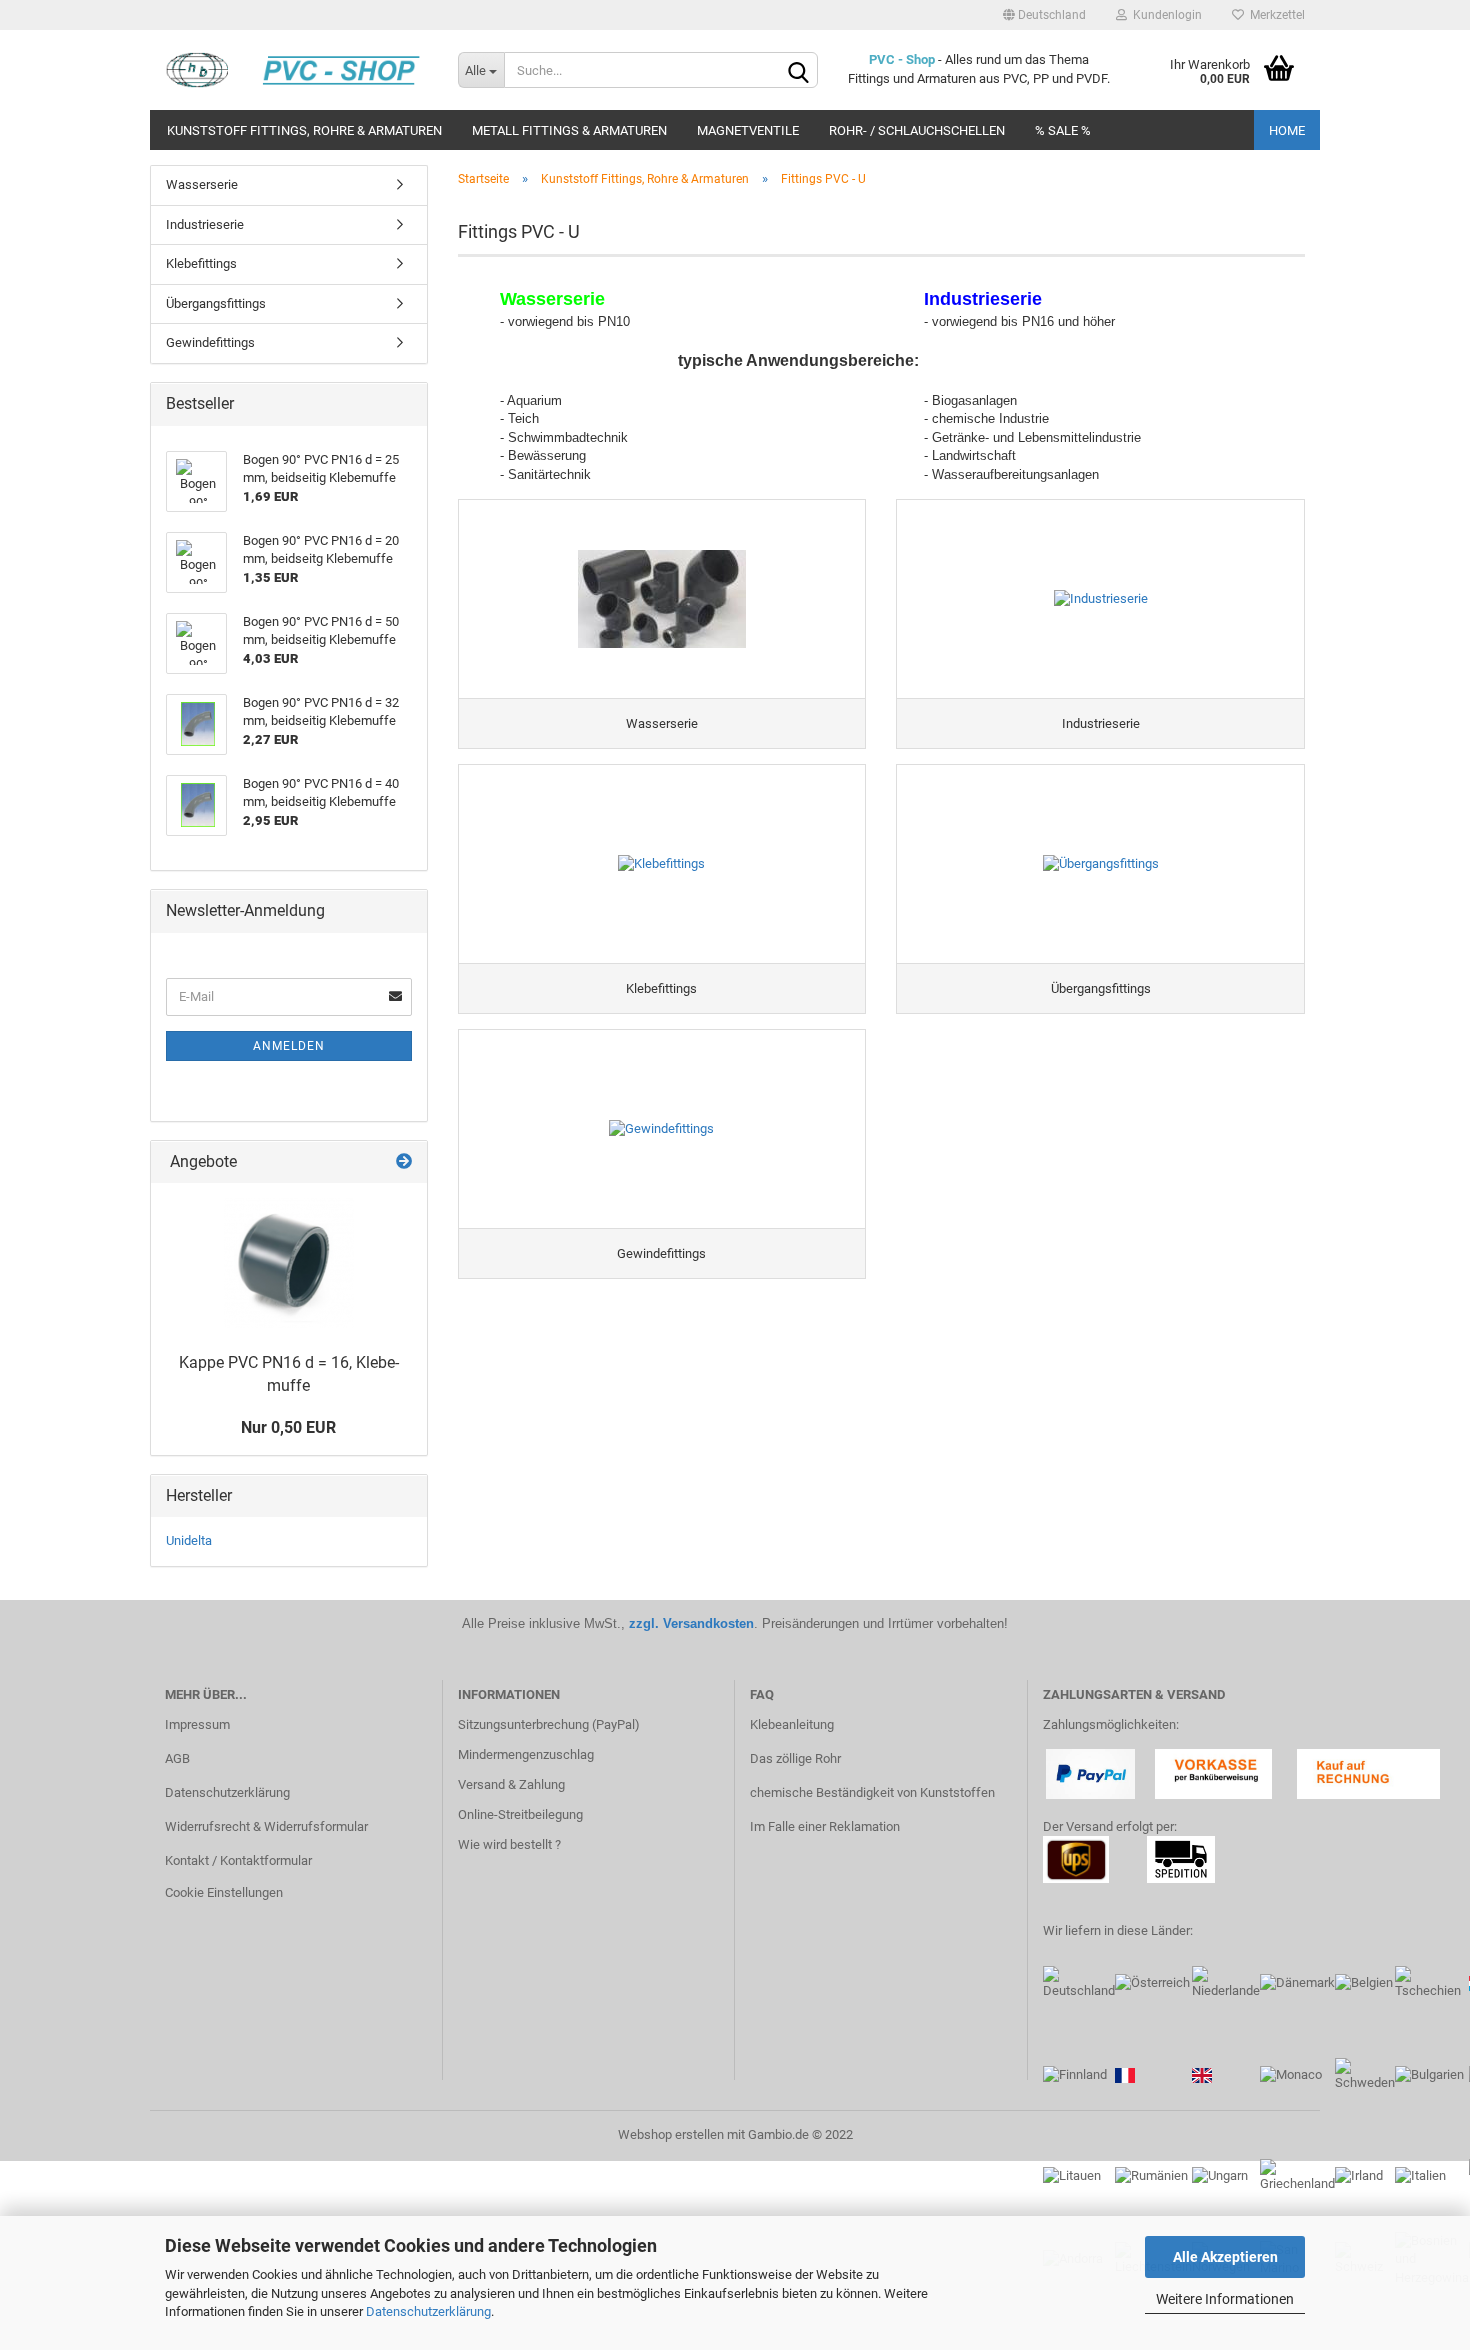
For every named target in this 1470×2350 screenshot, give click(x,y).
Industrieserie (205, 224)
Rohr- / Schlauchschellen (917, 130)
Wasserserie (202, 184)
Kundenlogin (1164, 15)
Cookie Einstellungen (224, 1892)
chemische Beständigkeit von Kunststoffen (872, 1792)
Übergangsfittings (216, 303)
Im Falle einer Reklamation (825, 1826)
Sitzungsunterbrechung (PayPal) (549, 1724)
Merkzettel (1274, 15)
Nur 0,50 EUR (288, 1427)
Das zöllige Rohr (795, 1758)
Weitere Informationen (1225, 2299)
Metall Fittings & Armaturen (569, 130)
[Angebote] (404, 1162)
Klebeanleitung (792, 1724)
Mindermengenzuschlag (526, 1754)
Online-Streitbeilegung (520, 1814)
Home (1287, 130)
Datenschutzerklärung (428, 2311)
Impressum (197, 1724)
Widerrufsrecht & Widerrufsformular (266, 1826)
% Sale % (1063, 130)
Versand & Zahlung (511, 1784)
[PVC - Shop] (296, 70)
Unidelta (189, 1540)
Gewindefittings (210, 342)
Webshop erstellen (671, 2134)
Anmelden (289, 1046)
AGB (177, 1758)
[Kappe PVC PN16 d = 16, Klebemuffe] (289, 1263)
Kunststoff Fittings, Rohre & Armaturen (304, 130)
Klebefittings (201, 263)
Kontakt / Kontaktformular (238, 1860)
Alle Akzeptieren (1225, 2257)
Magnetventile (748, 130)
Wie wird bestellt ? (509, 1844)
